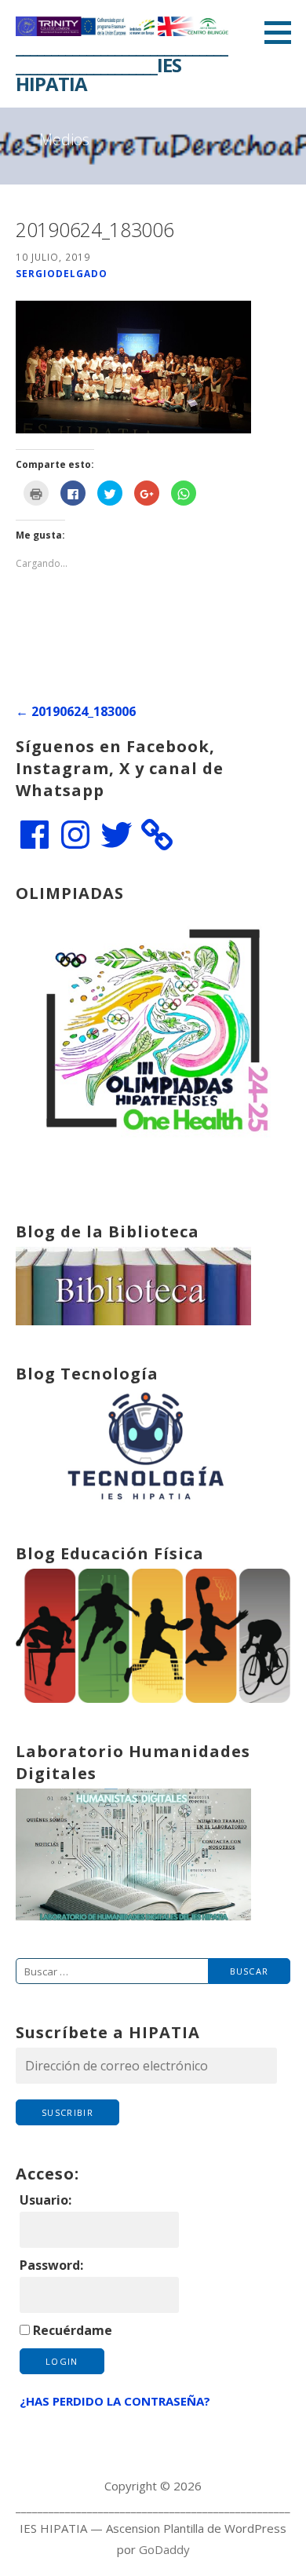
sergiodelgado (62, 273)
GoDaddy (164, 2549)
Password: (51, 2265)
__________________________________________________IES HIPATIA (122, 65)
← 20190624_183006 (76, 711)
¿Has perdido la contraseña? (115, 2401)
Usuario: (46, 2200)
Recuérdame (73, 2330)
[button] (283, 32)
